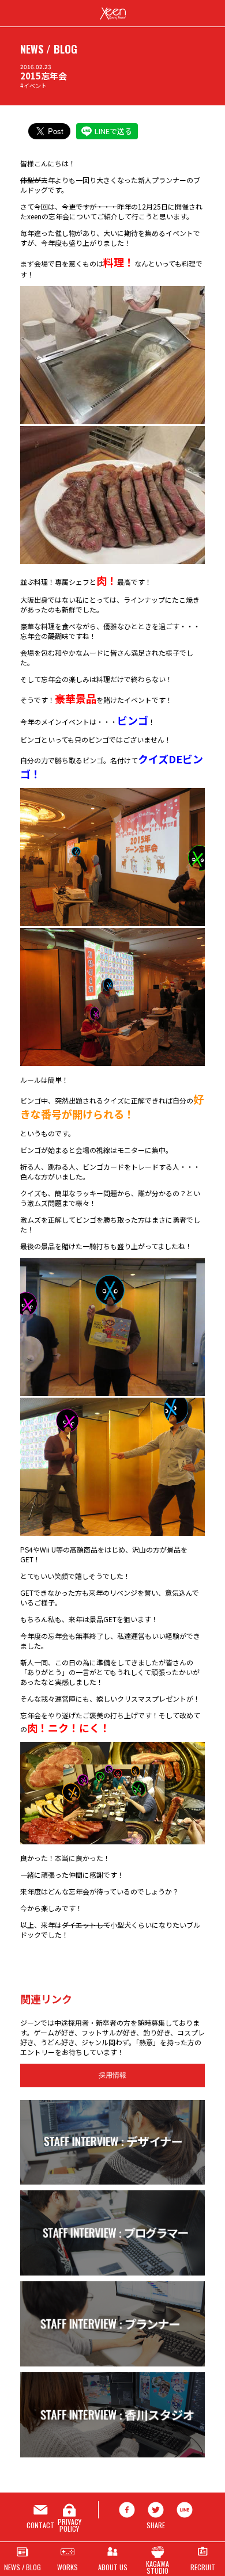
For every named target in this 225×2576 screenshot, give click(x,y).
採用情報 (112, 2075)
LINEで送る (113, 131)
